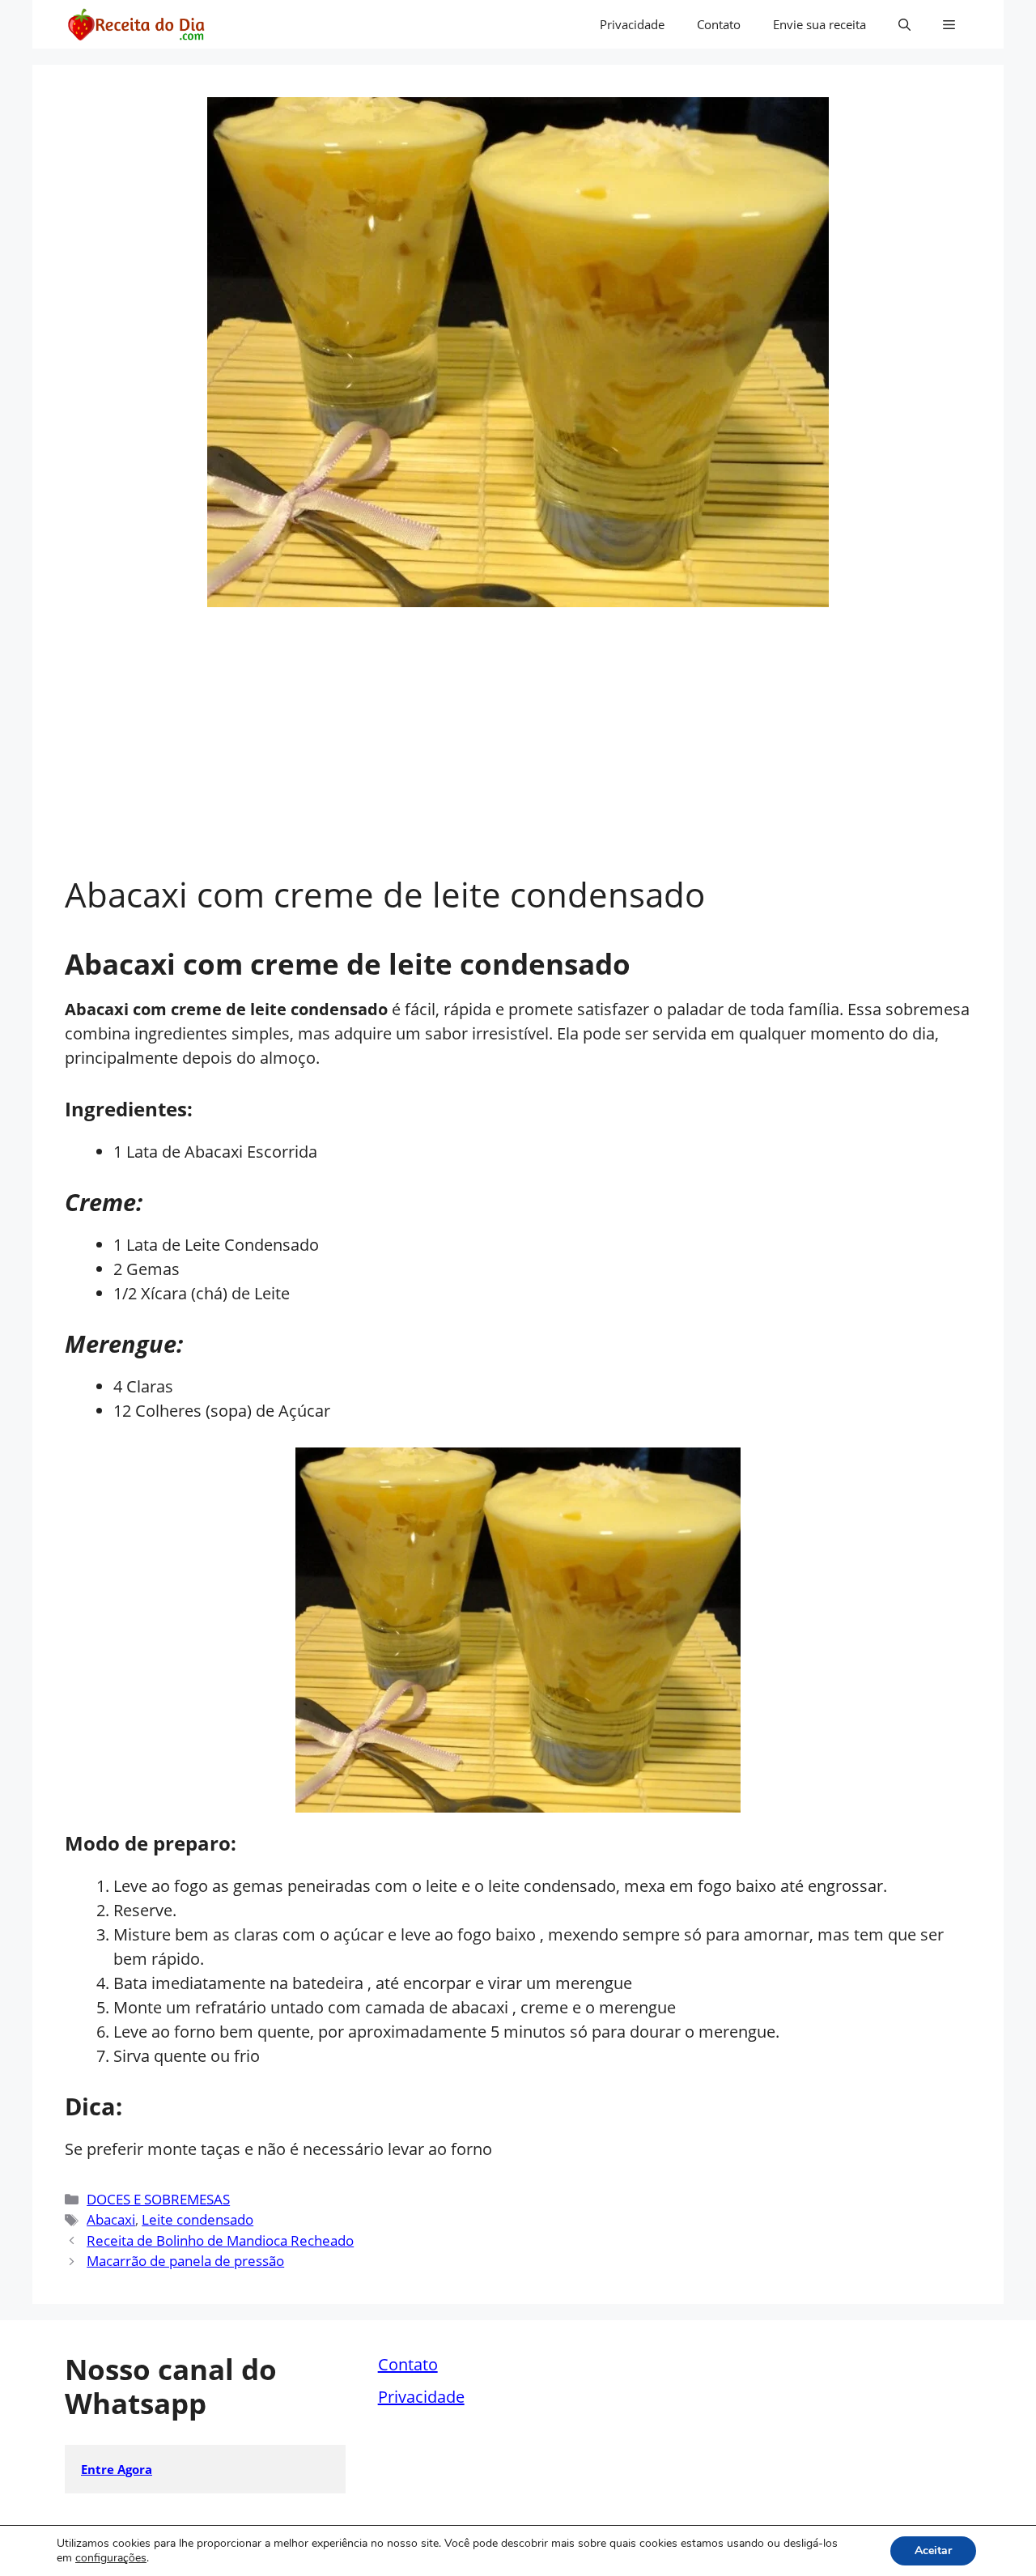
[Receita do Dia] (136, 24)
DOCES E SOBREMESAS (158, 2199)
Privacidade (632, 24)
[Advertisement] (518, 753)
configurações (111, 2558)
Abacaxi (111, 2219)
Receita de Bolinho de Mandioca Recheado (220, 2240)
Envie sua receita (819, 24)
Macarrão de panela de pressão (185, 2261)
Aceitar (933, 2550)
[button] (904, 24)
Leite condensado (197, 2219)
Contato (719, 24)
